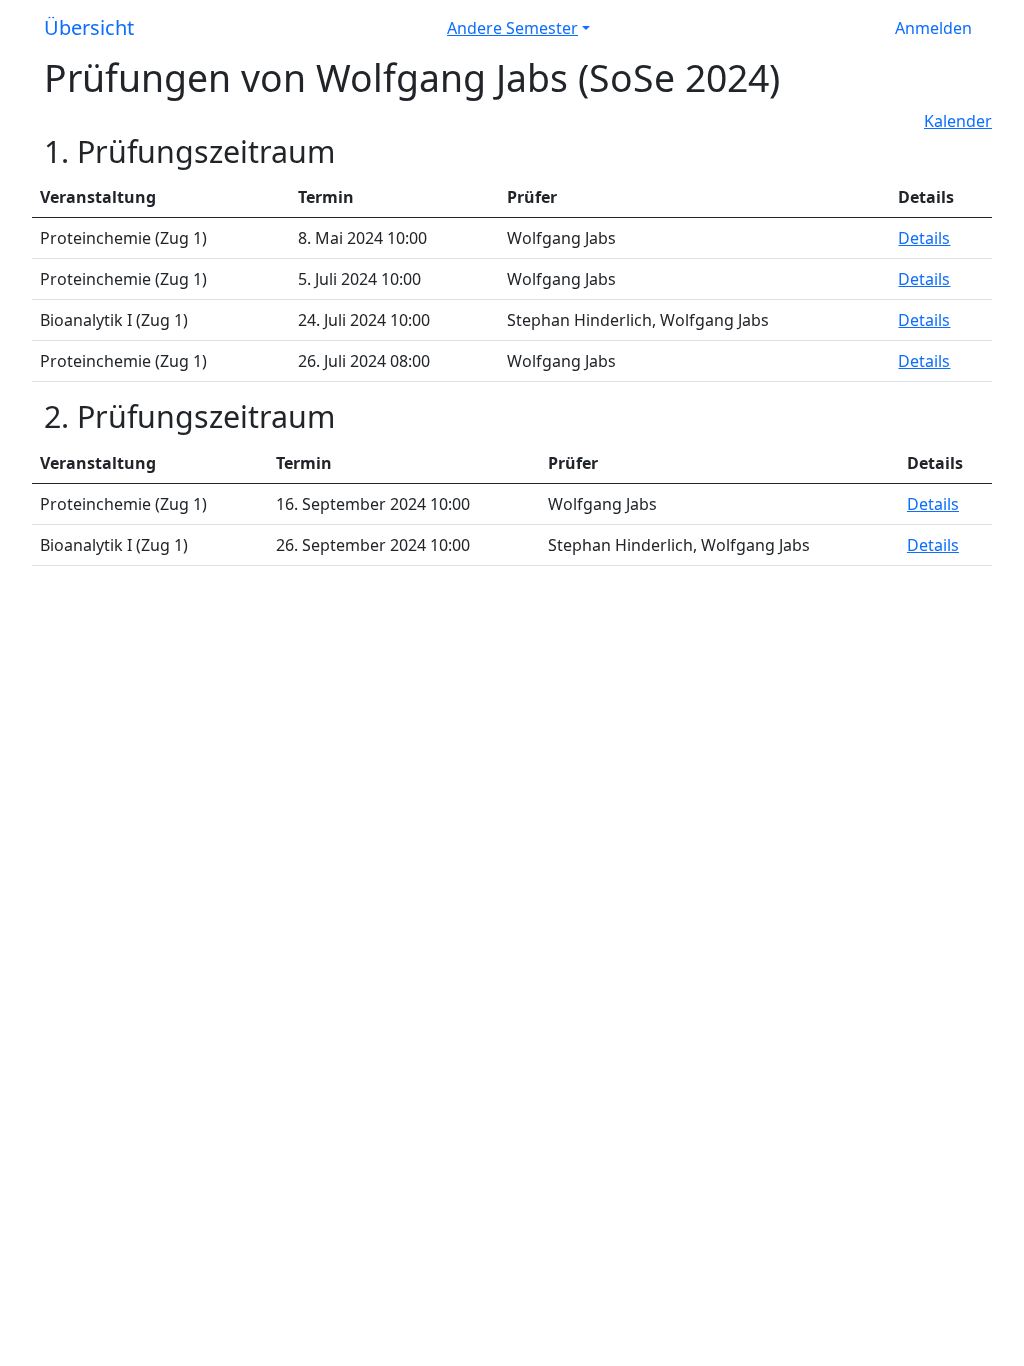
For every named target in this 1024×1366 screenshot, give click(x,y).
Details (924, 238)
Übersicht (89, 27)
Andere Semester (512, 28)
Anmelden (933, 28)
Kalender (958, 121)
